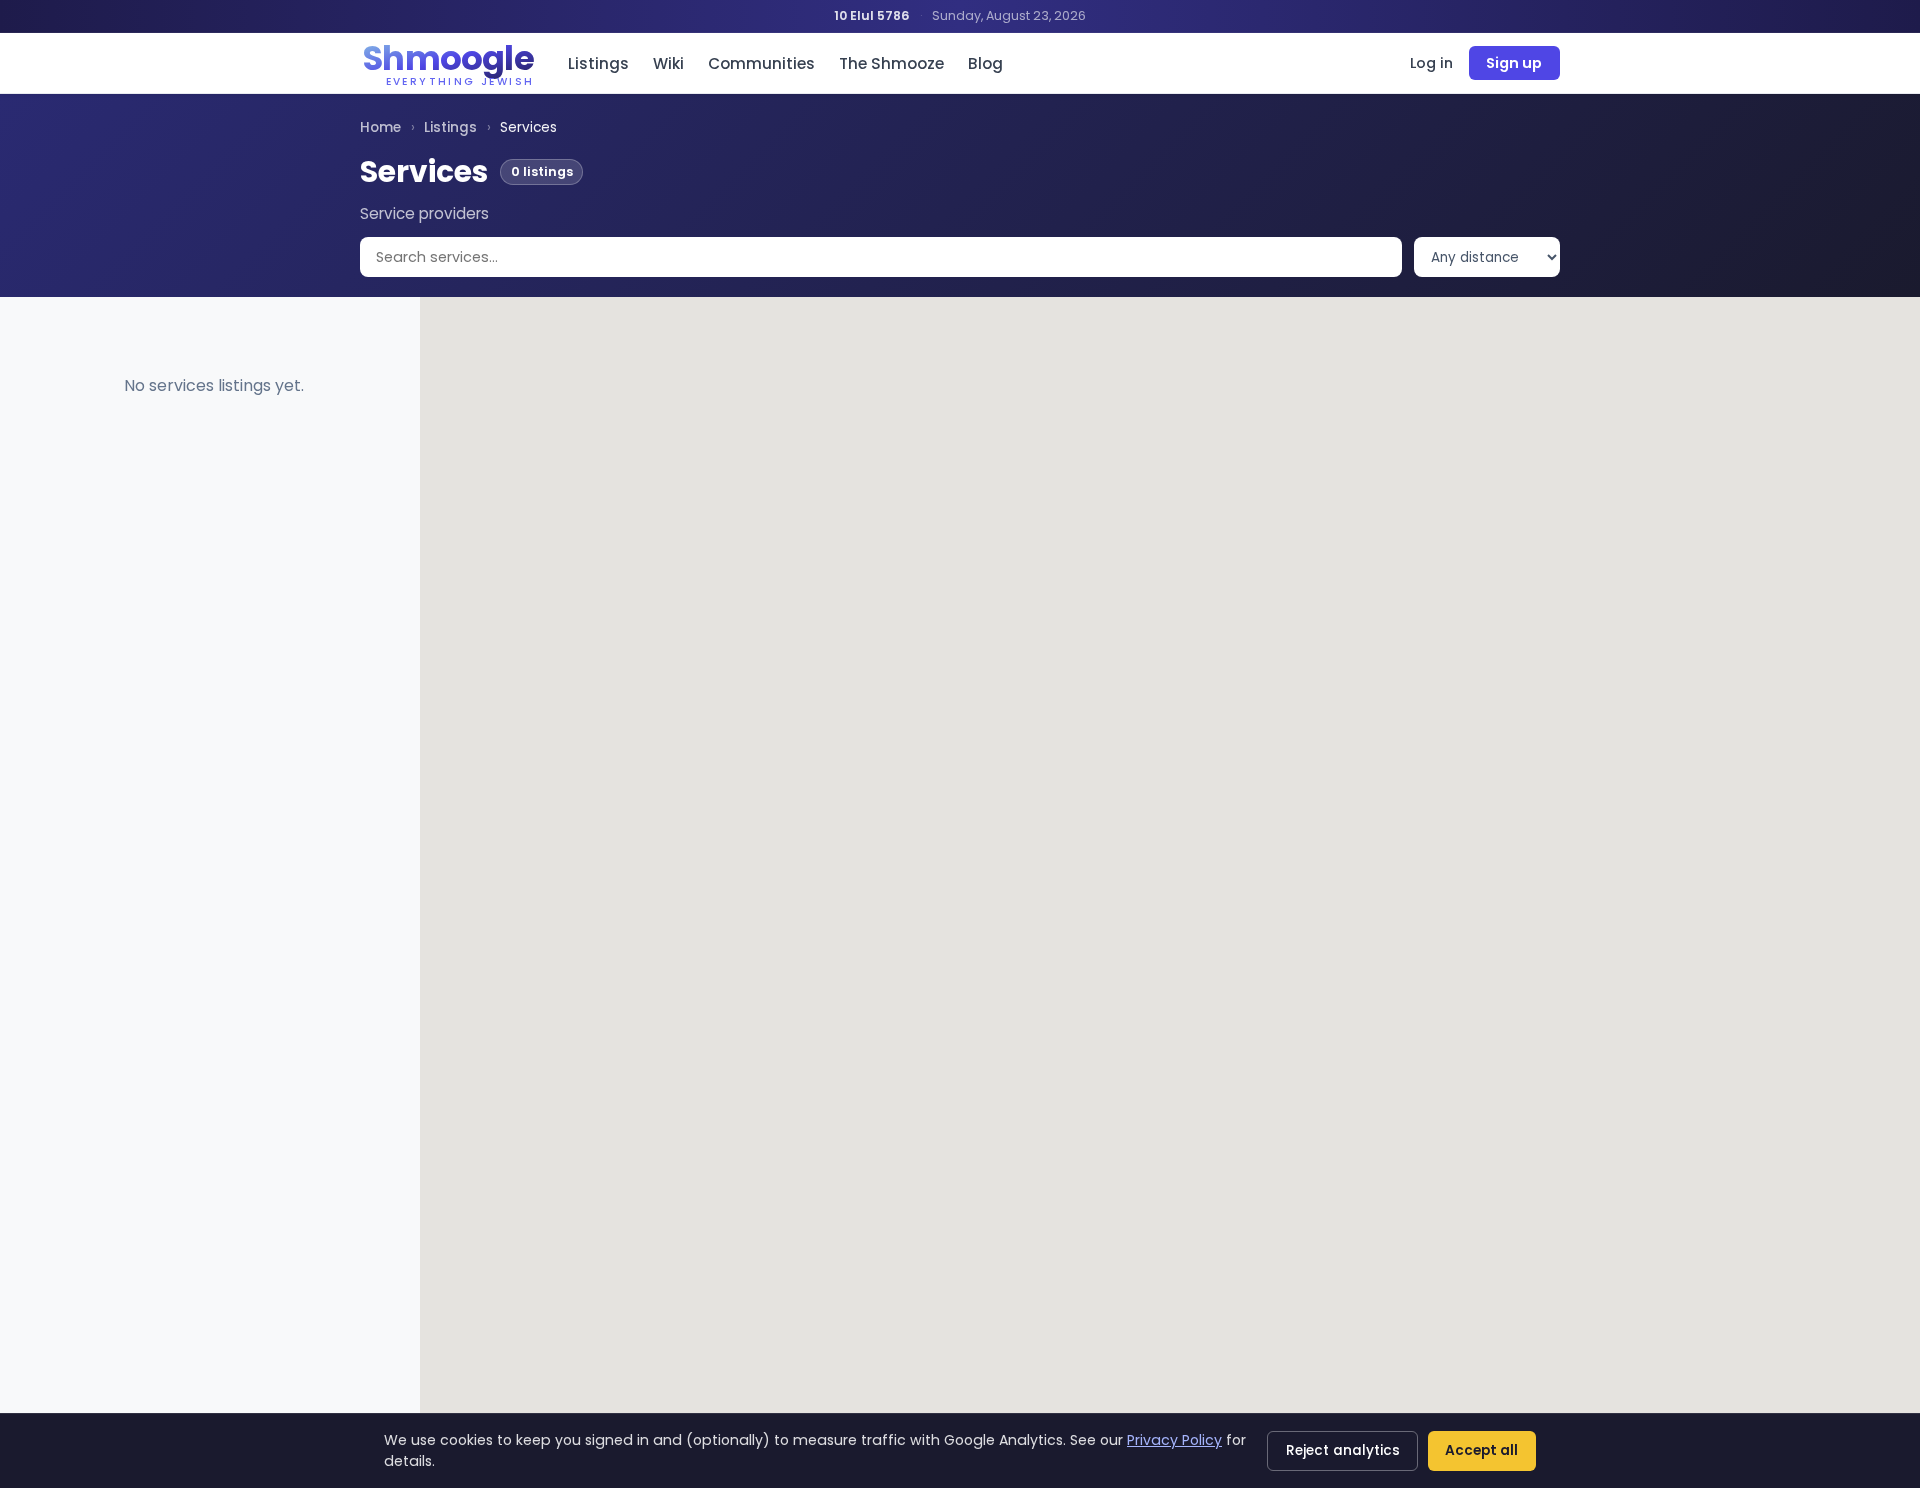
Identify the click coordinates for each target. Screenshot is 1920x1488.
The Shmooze (891, 63)
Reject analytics (1343, 1450)
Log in (1431, 63)
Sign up (1514, 63)
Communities (761, 63)
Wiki (668, 63)
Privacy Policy (1174, 1440)
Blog (985, 63)
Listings (598, 63)
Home (380, 127)
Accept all (1481, 1450)
